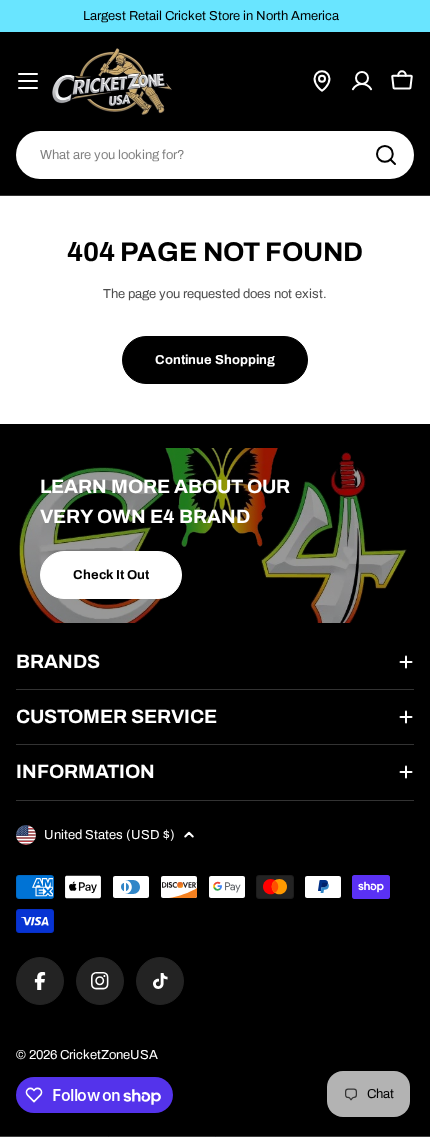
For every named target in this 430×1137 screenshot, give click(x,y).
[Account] (362, 81)
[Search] (386, 155)
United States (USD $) (109, 835)
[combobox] (215, 155)
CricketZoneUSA (109, 1055)
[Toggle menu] (28, 81)
